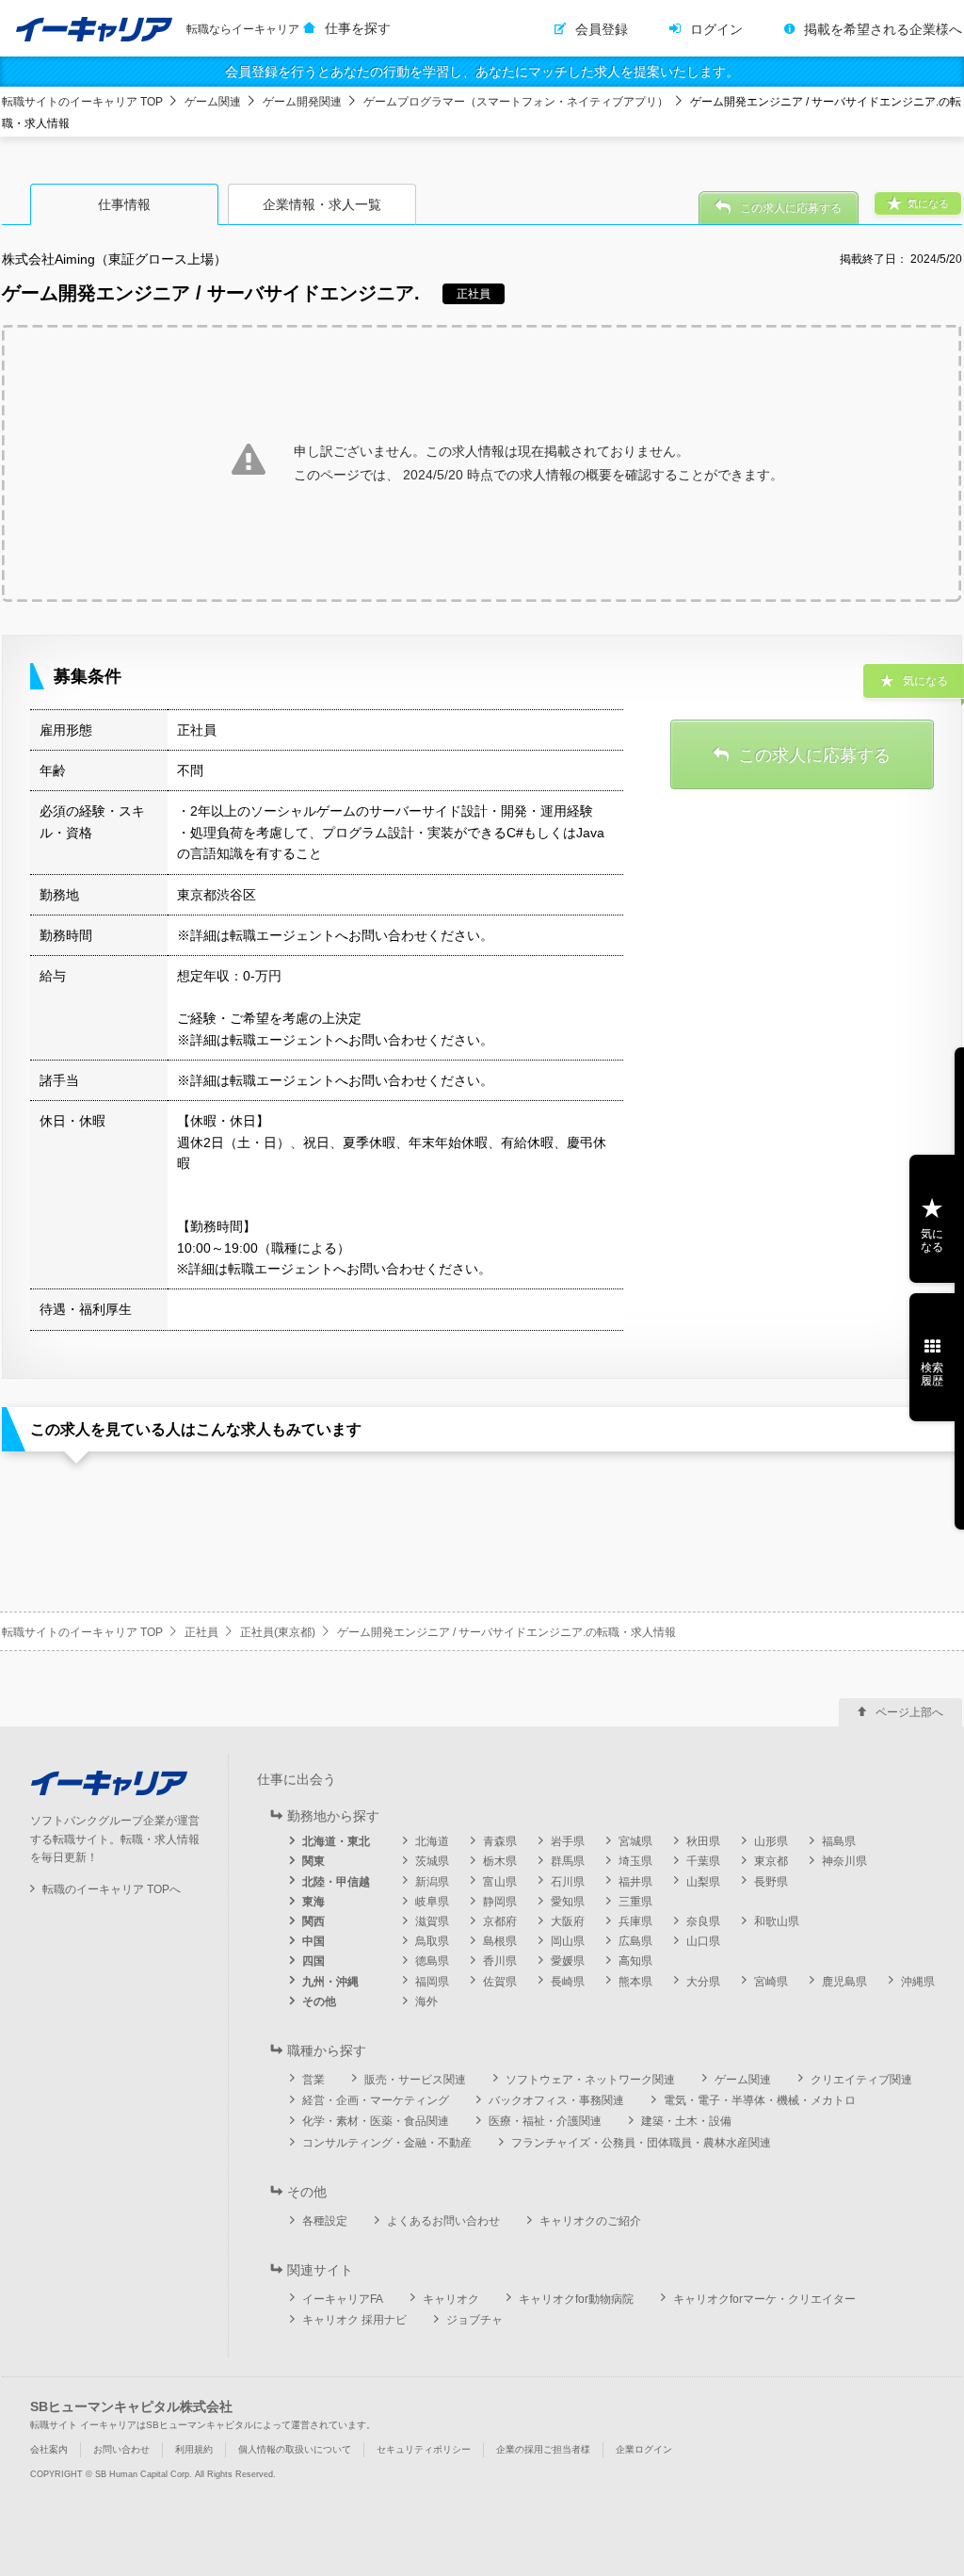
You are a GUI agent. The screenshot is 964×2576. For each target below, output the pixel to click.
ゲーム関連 (213, 102)
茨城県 (432, 1861)
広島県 (635, 1941)
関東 (313, 1861)
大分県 (703, 1982)
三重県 (635, 1902)
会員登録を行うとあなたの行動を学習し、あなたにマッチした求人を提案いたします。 (482, 72)
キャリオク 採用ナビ (354, 2320)
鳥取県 (432, 1941)
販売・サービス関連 (415, 2080)
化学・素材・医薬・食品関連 (376, 2121)
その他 (319, 2001)
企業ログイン (644, 2449)
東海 (313, 1902)
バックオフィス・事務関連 (556, 2100)
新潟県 (432, 1882)
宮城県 (635, 1841)
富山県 (500, 1882)
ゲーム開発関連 (302, 102)
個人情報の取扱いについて (295, 2449)
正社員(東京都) (278, 1632)
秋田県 (703, 1841)
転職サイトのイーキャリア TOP (82, 102)
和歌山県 (777, 1921)
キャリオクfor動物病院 (576, 2299)
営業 (313, 2080)
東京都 (771, 1861)
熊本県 (635, 1982)
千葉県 (703, 1861)
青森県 (500, 1841)
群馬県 (568, 1861)
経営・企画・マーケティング (376, 2100)
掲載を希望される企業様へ (883, 29)
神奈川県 (844, 1861)
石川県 (568, 1882)
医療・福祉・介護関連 (545, 2121)
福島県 (839, 1841)
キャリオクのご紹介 (590, 2221)
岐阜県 (432, 1902)
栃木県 (500, 1861)
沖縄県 (918, 1982)
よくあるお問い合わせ (443, 2221)
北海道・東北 (336, 1841)
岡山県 (568, 1941)
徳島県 (432, 1961)
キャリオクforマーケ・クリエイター (764, 2299)
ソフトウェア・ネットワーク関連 (590, 2080)
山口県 (703, 1941)
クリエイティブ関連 (861, 2080)
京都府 (500, 1921)
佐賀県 (500, 1982)
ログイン (716, 29)
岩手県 (568, 1841)
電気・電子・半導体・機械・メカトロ (760, 2100)
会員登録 (602, 29)
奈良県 (703, 1921)
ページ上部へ (909, 1712)
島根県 (500, 1941)
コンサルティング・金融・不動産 (387, 2143)
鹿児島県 (844, 1982)
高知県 (635, 1961)
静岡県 (500, 1902)
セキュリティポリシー (424, 2449)
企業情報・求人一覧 (322, 204)
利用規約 (194, 2449)
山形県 (771, 1841)
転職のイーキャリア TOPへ (112, 1889)
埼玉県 (635, 1861)
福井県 (635, 1882)
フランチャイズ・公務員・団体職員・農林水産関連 (641, 2143)
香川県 (500, 1961)
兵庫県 (635, 1921)
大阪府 (568, 1921)
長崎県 (568, 1982)
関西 (313, 1921)
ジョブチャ (474, 2320)
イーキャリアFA (343, 2299)
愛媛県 (568, 1961)
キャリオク (451, 2299)
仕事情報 (124, 204)
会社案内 (49, 2449)
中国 (313, 1941)
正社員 (201, 1632)
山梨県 (703, 1882)
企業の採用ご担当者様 (543, 2449)
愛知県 (568, 1902)
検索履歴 (932, 1374)
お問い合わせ (121, 2449)
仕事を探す (358, 28)
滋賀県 (432, 1921)
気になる (932, 1240)
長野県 (771, 1882)
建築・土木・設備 (686, 2121)
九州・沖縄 (330, 1982)
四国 (313, 1961)
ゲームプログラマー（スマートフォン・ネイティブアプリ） (516, 102)
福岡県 (432, 1982)
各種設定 (325, 2221)
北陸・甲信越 (336, 1882)
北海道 (432, 1841)
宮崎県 (771, 1982)
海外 (426, 2001)
